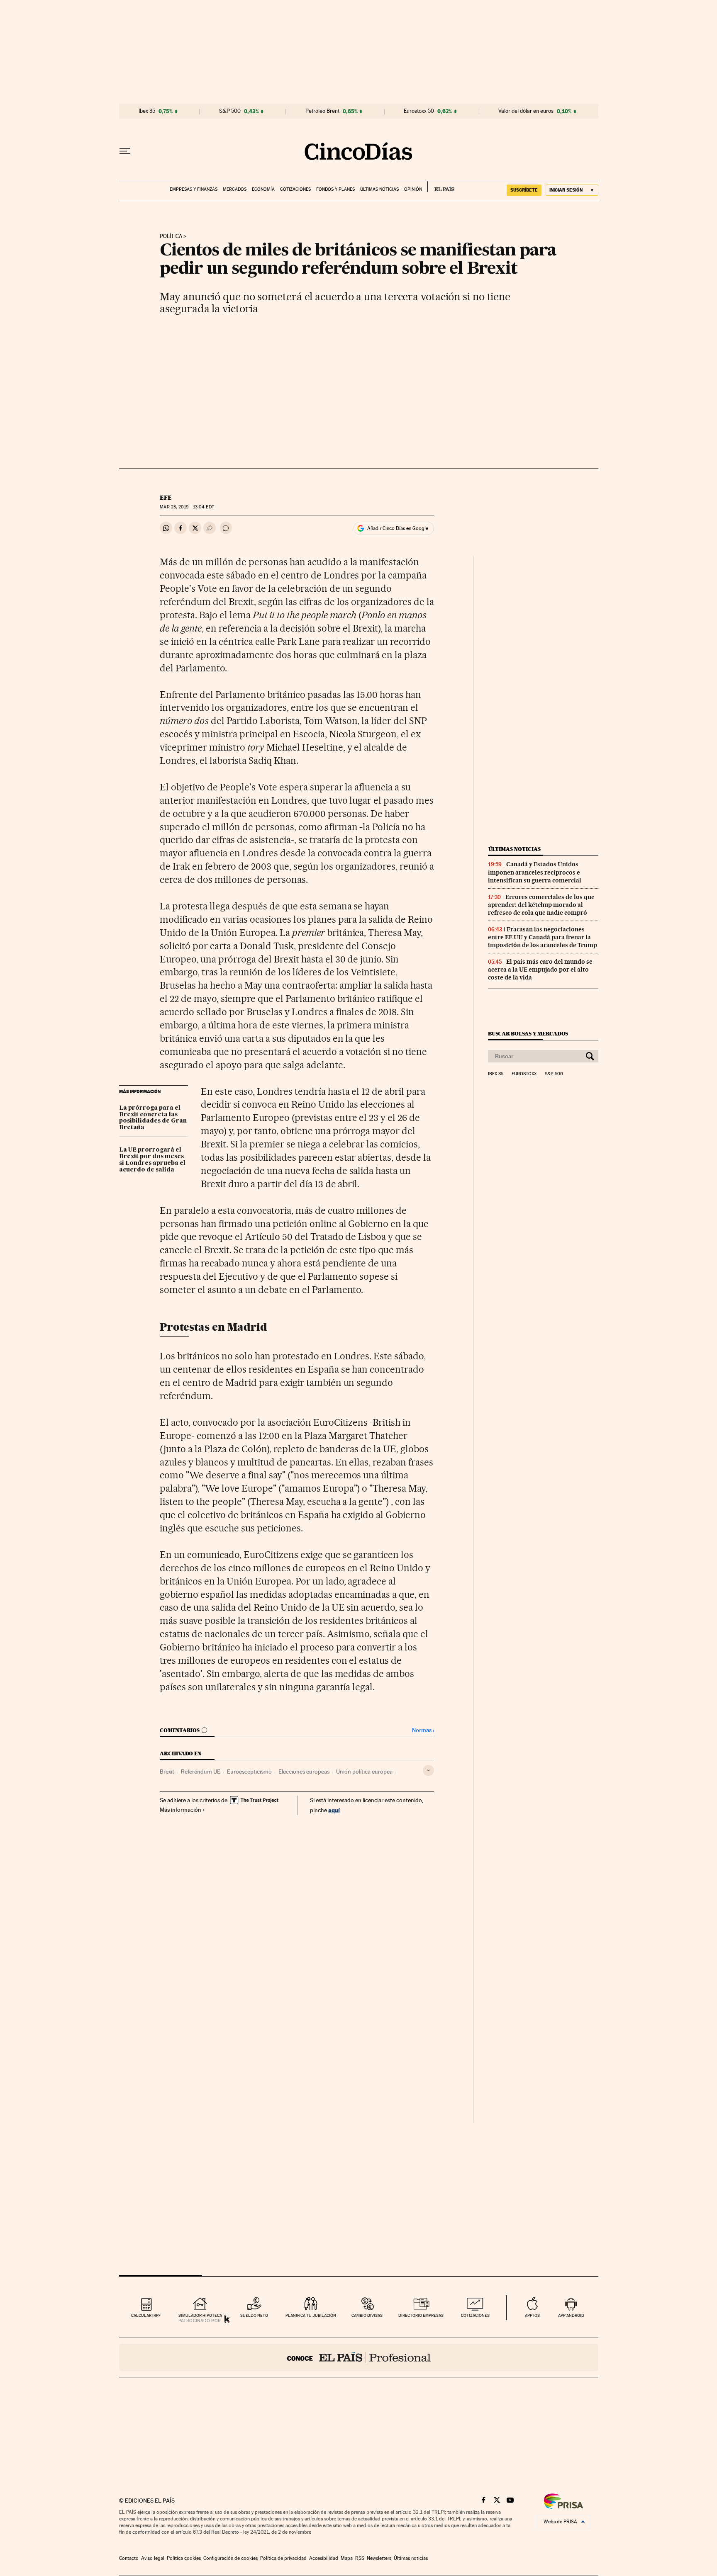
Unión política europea (364, 1772)
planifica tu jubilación (311, 2315)
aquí (334, 1810)
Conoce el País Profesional (359, 2357)
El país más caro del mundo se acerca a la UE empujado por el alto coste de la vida (540, 970)
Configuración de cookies (230, 2558)
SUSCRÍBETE (524, 190)
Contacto (129, 2558)
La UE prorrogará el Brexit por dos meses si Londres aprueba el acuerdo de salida (152, 1160)
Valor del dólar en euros (526, 111)
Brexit (167, 1772)
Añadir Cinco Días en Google (398, 528)
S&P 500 (230, 111)
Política (171, 236)
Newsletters (379, 2558)
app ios (532, 2315)
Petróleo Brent (322, 111)
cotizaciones (475, 2315)
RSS (360, 2558)
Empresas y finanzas (194, 189)
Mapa (347, 2558)
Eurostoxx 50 (419, 111)
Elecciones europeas (304, 1772)
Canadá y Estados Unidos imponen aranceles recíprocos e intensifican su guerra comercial (535, 872)
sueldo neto (254, 2315)
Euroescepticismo (249, 1772)
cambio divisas (367, 2315)
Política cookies (184, 2558)
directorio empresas (421, 2315)
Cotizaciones (295, 189)
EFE (166, 498)
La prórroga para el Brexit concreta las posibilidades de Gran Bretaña (153, 1118)
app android (571, 2315)
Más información (180, 1810)
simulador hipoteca (200, 2315)
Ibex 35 (147, 111)
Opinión (413, 189)
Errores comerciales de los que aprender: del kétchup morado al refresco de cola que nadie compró (541, 905)
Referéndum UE (201, 1772)
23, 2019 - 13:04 (187, 507)
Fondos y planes (335, 189)
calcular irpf (146, 2315)
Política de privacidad (283, 2558)
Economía (263, 189)
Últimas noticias (379, 189)
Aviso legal (153, 2558)
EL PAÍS (441, 187)
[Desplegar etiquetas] (428, 1770)
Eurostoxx (524, 1074)
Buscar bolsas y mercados (528, 1034)
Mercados (235, 189)
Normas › (423, 1730)
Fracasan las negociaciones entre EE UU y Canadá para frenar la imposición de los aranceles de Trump (543, 937)
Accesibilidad (324, 2558)
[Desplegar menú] (125, 151)
